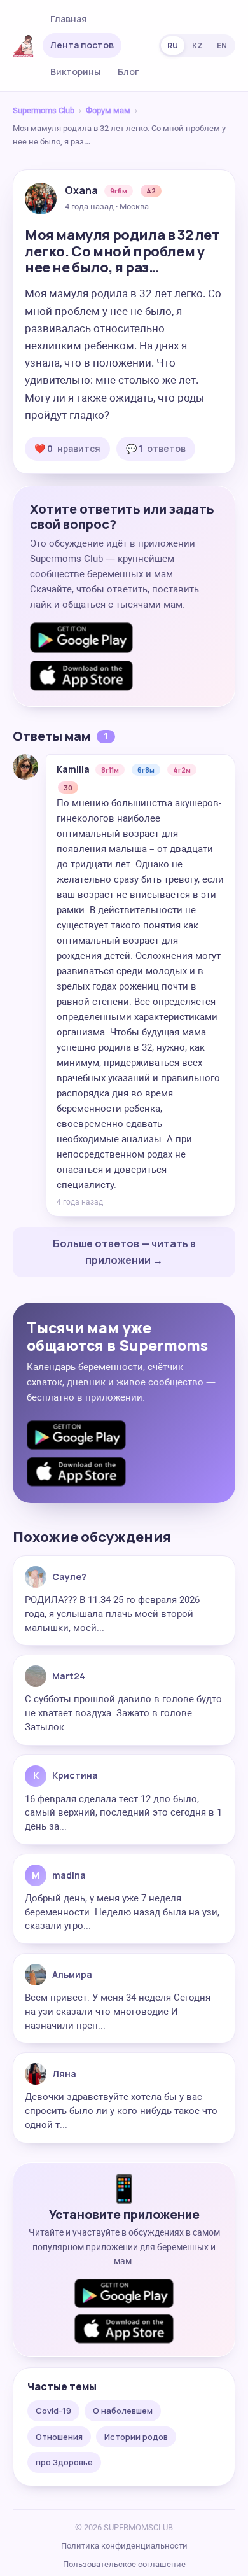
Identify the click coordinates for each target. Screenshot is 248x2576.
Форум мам (108, 110)
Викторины (75, 72)
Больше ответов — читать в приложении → (124, 1252)
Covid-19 (53, 2411)
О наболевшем (123, 2411)
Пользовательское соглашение (124, 2564)
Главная (69, 19)
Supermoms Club (44, 110)
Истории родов (136, 2437)
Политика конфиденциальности (124, 2546)
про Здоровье (64, 2462)
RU (173, 45)
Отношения (59, 2437)
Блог (128, 72)
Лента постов (82, 45)
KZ (197, 45)
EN (222, 45)
